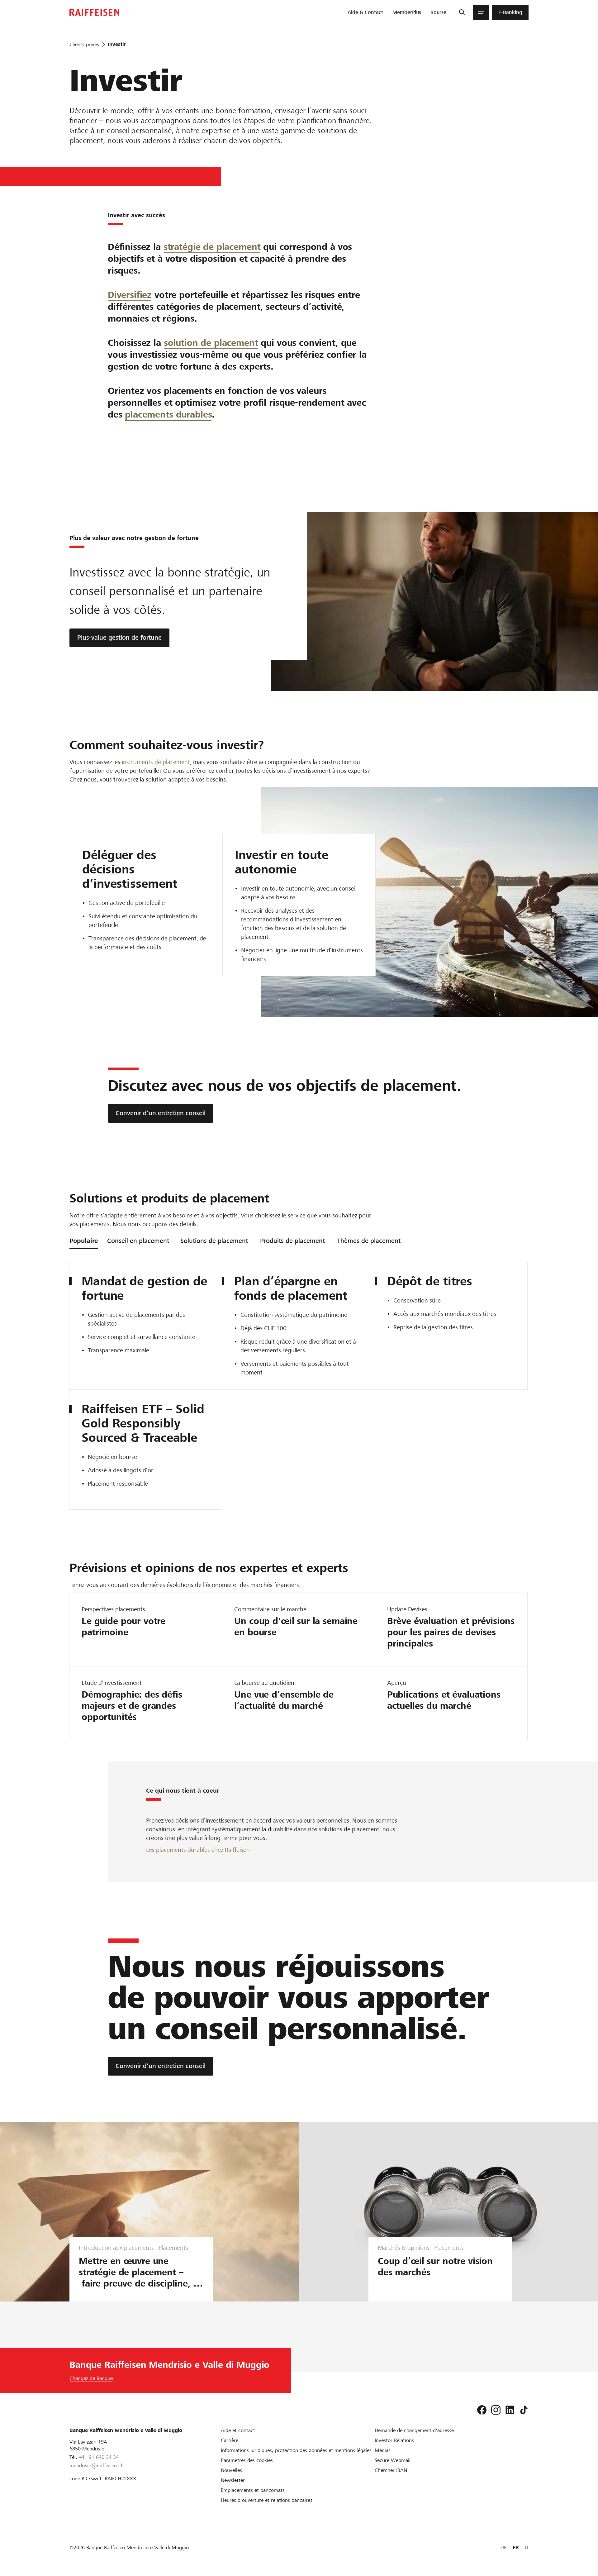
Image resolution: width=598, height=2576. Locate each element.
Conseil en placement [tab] (138, 1241)
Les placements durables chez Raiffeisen (198, 1850)
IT (527, 2547)
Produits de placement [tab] (292, 1241)
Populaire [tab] (84, 1241)
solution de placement (211, 343)
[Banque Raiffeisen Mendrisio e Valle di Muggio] (94, 12)
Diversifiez (130, 295)
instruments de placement (156, 762)
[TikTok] (524, 2410)
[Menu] (481, 12)
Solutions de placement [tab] (214, 1241)
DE (503, 2547)
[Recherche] (462, 12)
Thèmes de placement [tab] (369, 1241)
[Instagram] (496, 2410)
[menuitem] (365, 12)
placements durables (168, 414)
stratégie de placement (212, 247)
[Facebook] (482, 2410)
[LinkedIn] (510, 2410)
